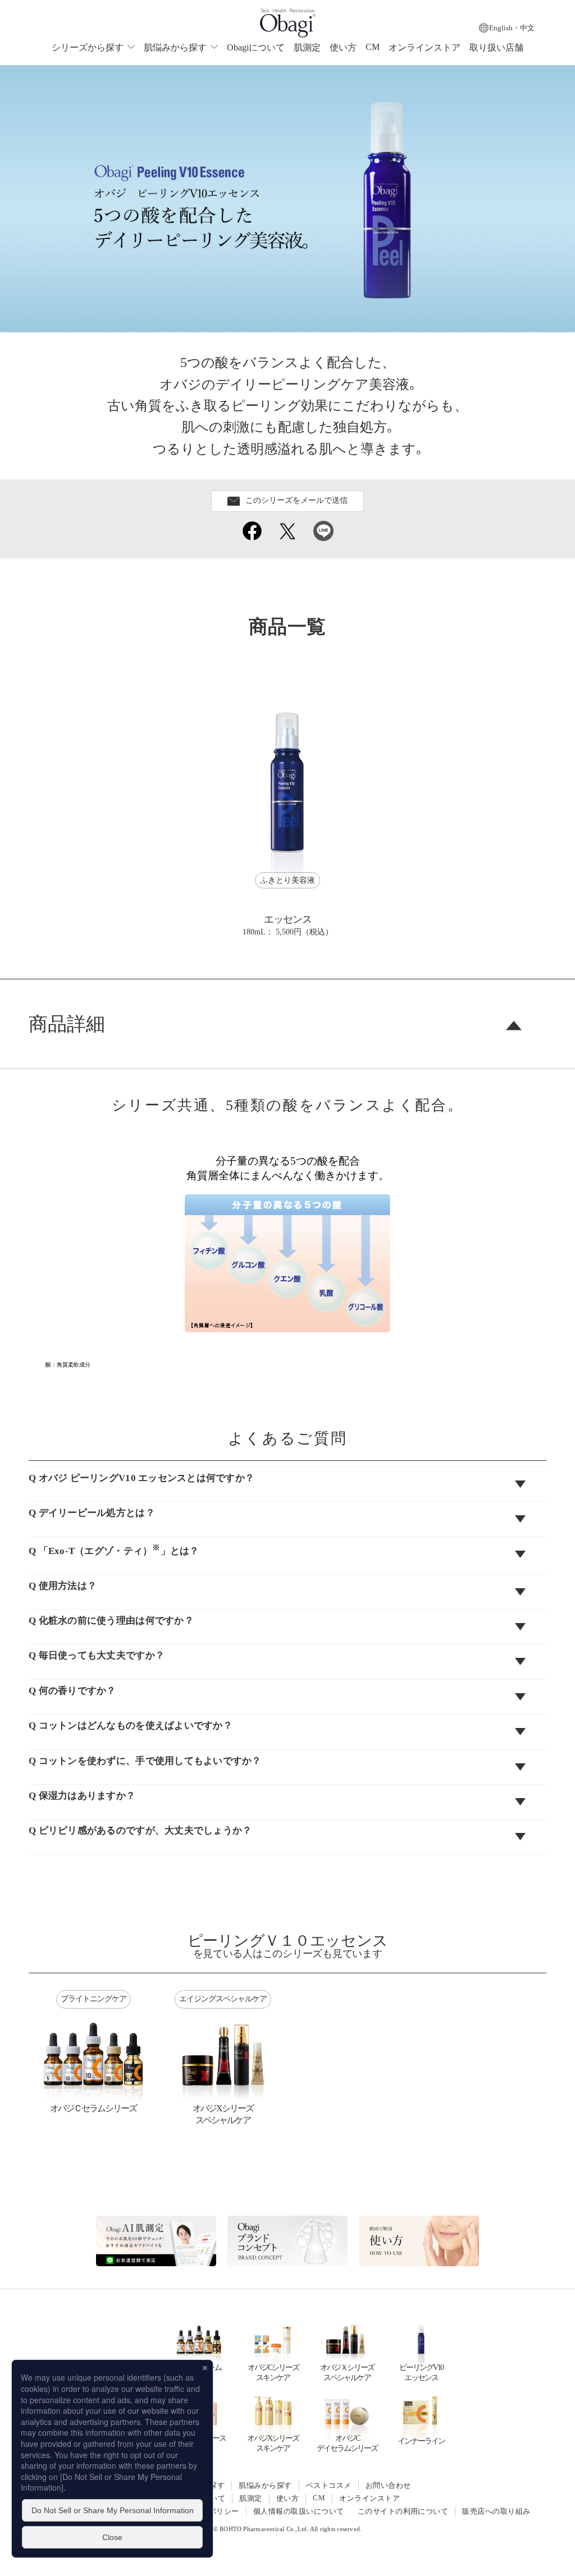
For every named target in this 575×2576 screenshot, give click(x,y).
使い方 (343, 47)
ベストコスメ (329, 2486)
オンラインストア (425, 47)
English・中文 (512, 28)
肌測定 (307, 47)
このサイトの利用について (403, 2511)
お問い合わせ (388, 2486)
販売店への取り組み (496, 2511)
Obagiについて (256, 47)
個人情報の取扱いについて (299, 2511)
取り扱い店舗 (496, 47)
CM (373, 47)
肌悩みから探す (265, 2486)
